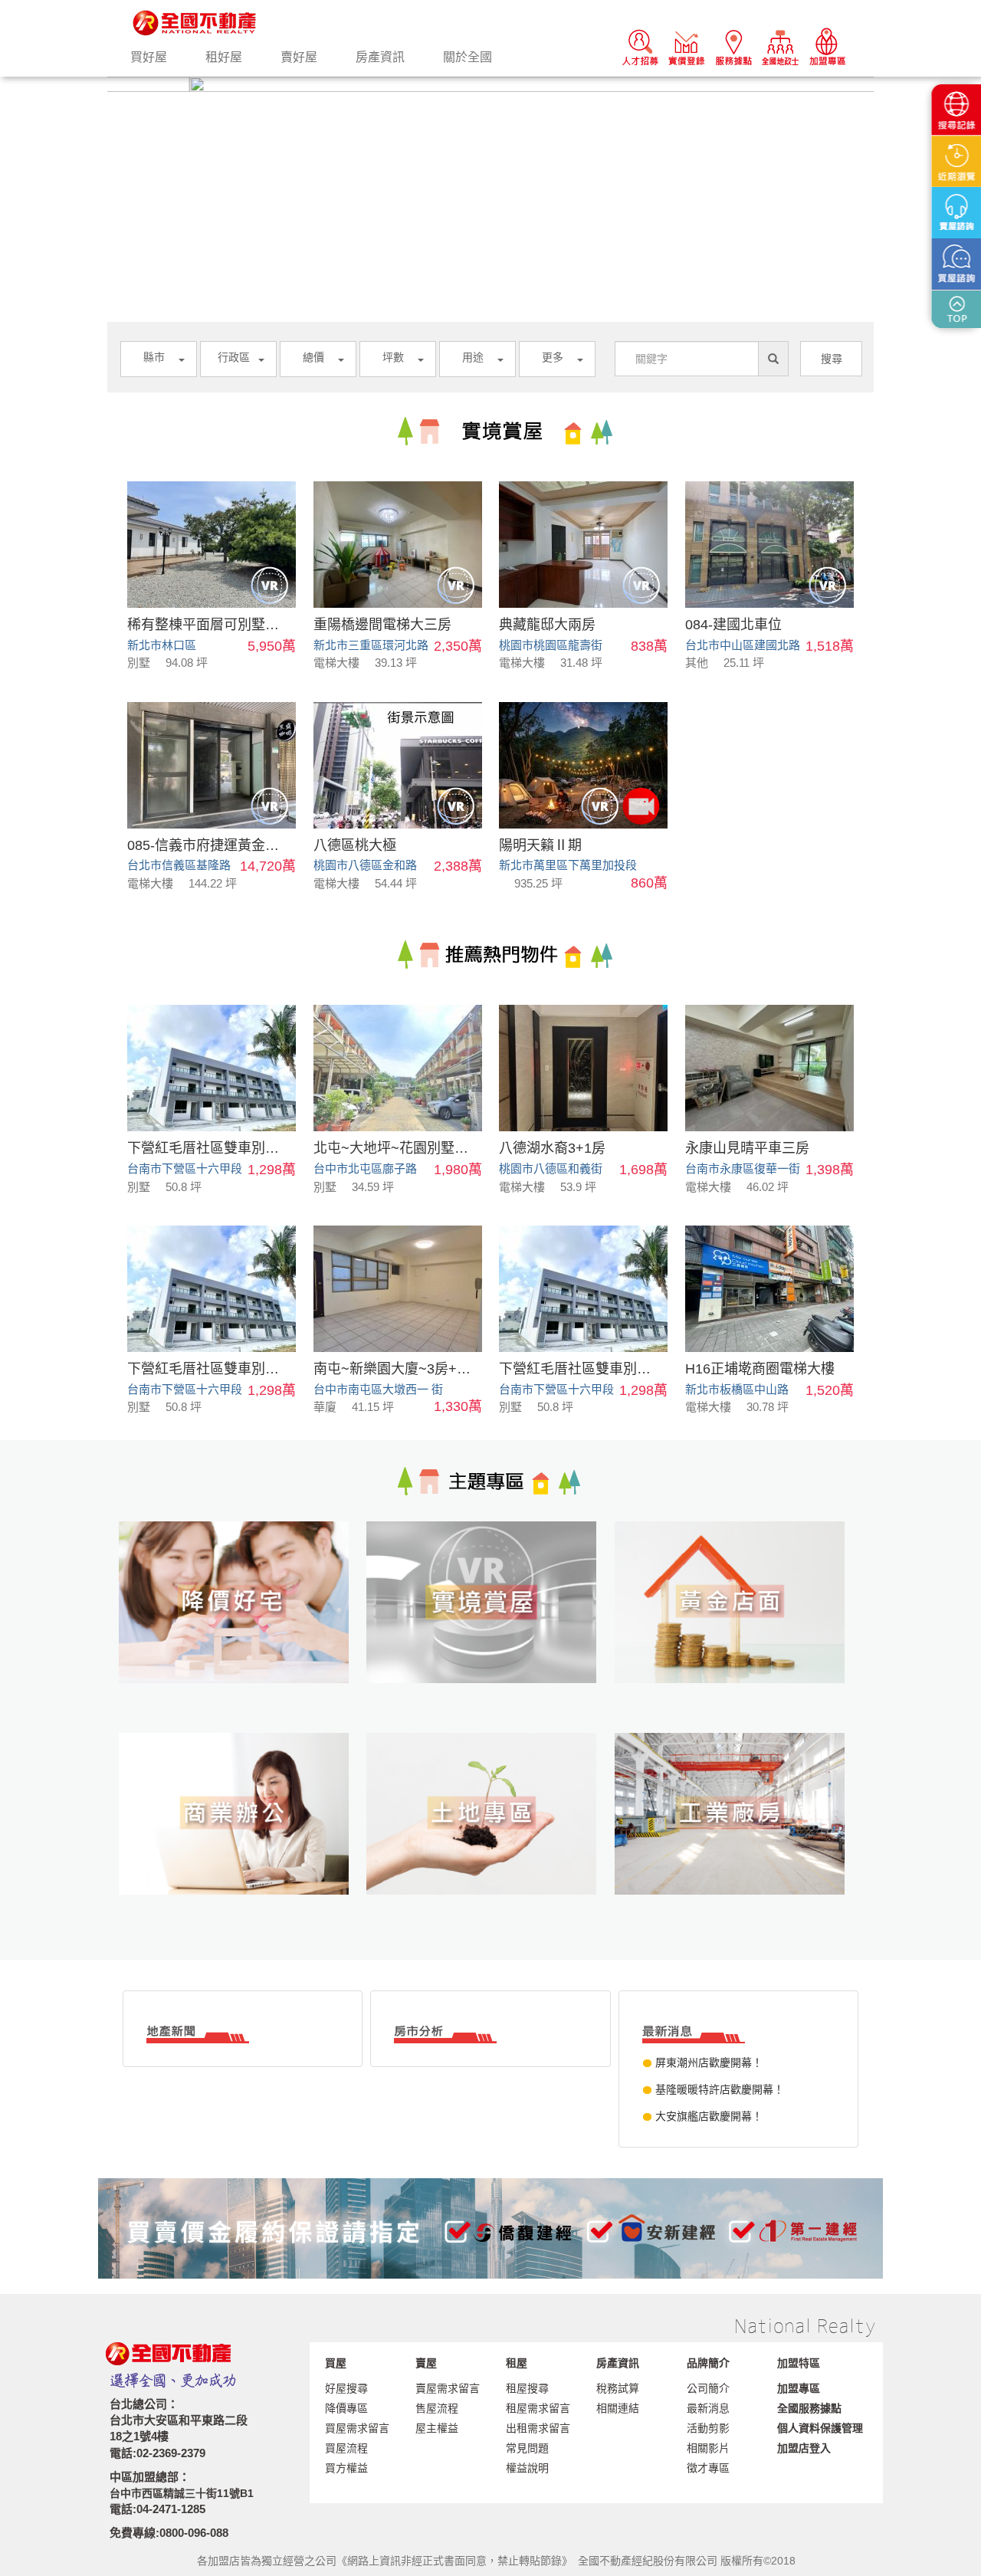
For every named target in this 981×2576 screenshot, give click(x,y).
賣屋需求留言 (448, 2388)
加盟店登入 (804, 2448)
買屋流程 (346, 2448)
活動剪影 (708, 2428)
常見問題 (527, 2448)
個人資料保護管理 (820, 2428)
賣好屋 (299, 57)
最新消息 (708, 2408)
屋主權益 (437, 2428)
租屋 (517, 2363)
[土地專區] (490, 1839)
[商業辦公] (243, 1839)
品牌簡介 (708, 2363)
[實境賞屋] (490, 1627)
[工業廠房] (738, 1839)
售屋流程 (437, 2408)
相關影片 (708, 2448)
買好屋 (149, 57)
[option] (490, 84)
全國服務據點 (809, 2408)
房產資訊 (380, 57)
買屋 (336, 2363)
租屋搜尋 (527, 2388)
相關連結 (618, 2408)
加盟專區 (799, 2388)
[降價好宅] (243, 1627)
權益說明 (527, 2468)
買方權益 (346, 2468)
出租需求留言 (538, 2428)
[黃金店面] (738, 1627)
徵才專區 (708, 2468)
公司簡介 (708, 2388)
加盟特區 (799, 2363)
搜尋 (832, 359)
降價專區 (346, 2408)
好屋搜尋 (346, 2388)
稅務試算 (618, 2388)
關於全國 (468, 57)
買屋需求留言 (357, 2428)
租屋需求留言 (538, 2408)
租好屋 (224, 57)
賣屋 (426, 2363)
